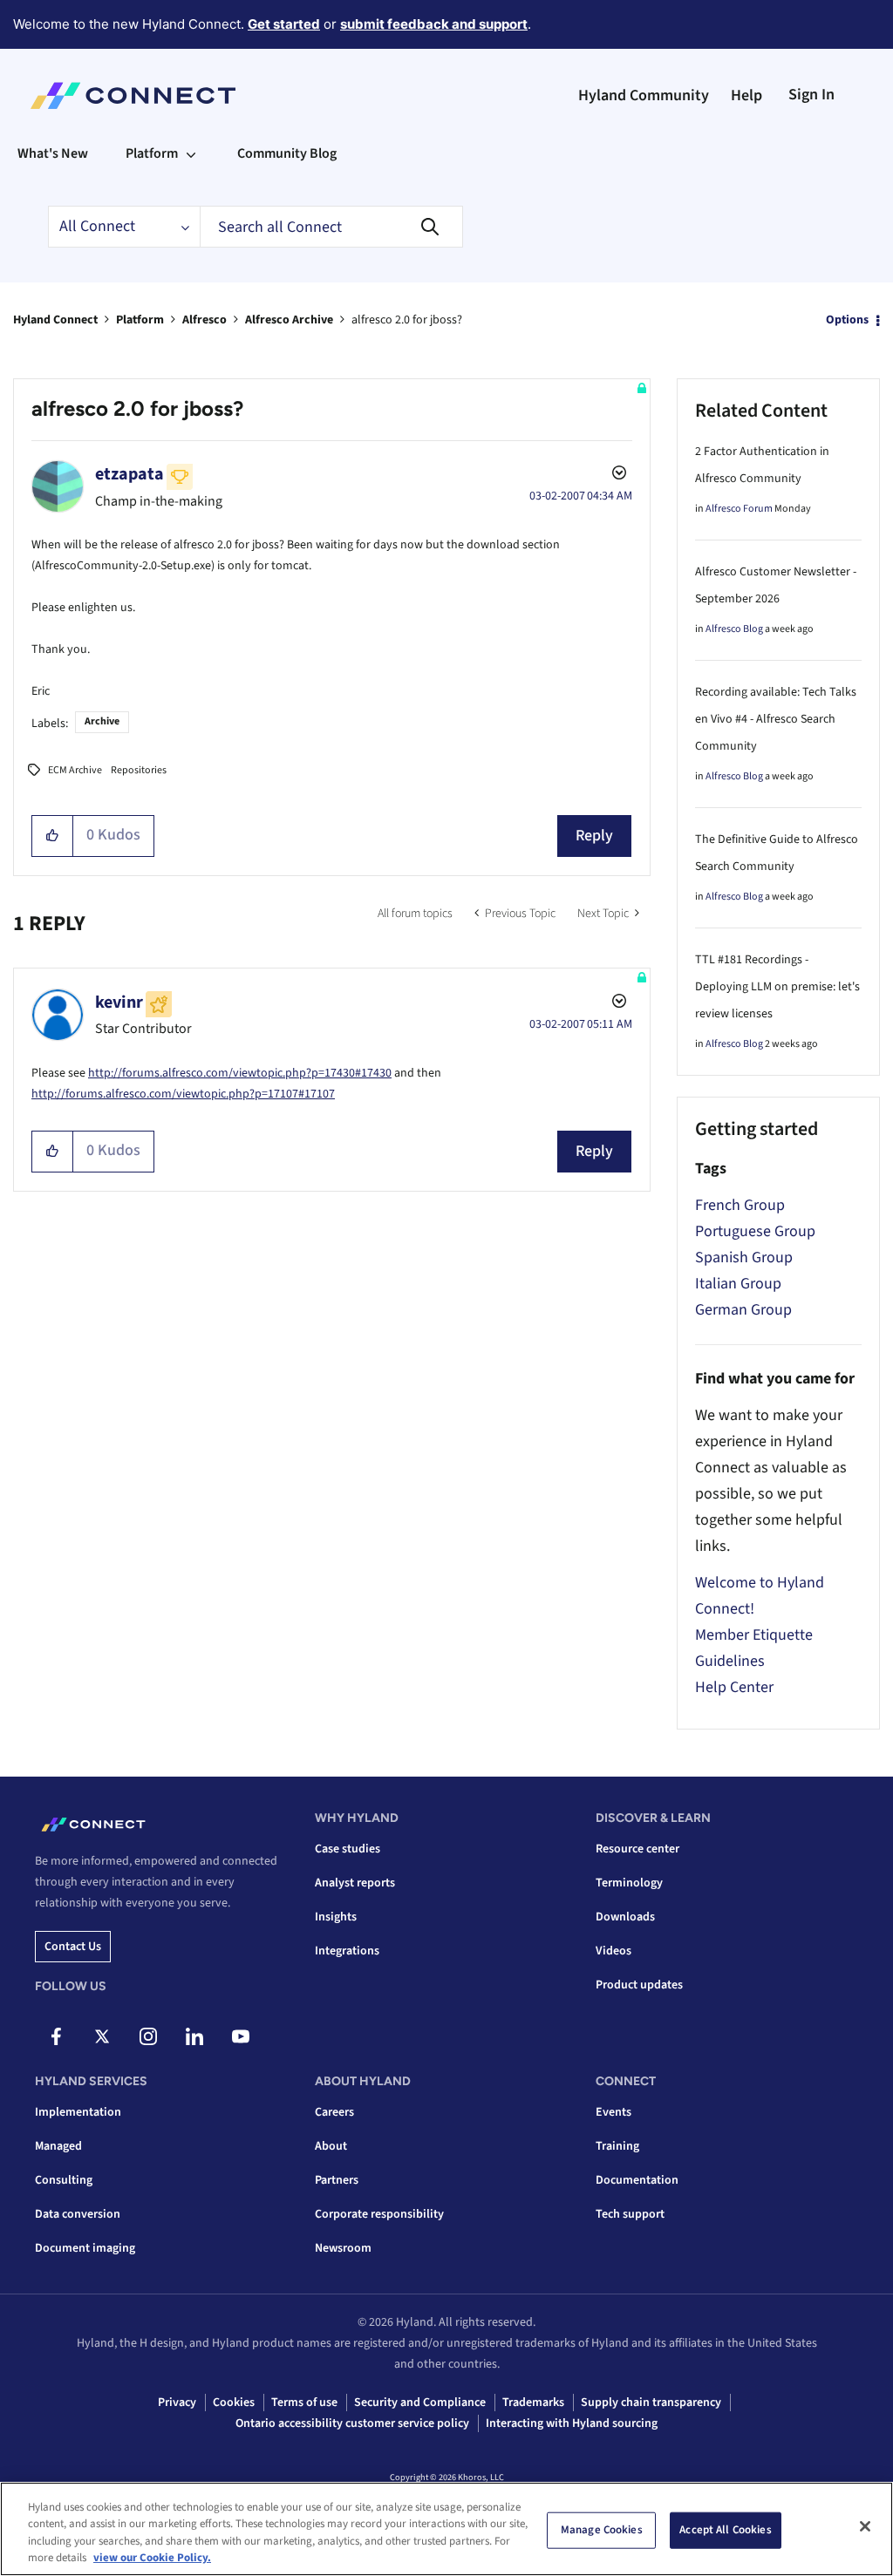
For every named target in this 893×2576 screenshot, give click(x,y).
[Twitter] (102, 2036)
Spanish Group (744, 1257)
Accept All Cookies (725, 2530)
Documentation (637, 2180)
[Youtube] (241, 2036)
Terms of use (304, 2403)
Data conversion (78, 2214)
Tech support (630, 2214)
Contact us (73, 1947)
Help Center (734, 1687)
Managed (58, 2146)
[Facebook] (56, 2036)
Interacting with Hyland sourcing (572, 2423)
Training (617, 2146)
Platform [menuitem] (152, 153)
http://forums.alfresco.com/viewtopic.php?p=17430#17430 (240, 1073)
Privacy (177, 2403)
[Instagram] (148, 2036)
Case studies (348, 1849)
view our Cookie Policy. (152, 2558)
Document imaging (85, 2248)
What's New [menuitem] (53, 153)
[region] (446, 2529)
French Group (740, 1205)
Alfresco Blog (734, 629)
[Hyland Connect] (133, 96)
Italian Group (738, 1284)
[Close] (865, 2526)
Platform (140, 320)
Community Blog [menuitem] (287, 153)
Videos (614, 1951)
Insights (336, 1917)
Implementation (78, 2112)
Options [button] (847, 320)
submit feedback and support (434, 24)
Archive (102, 721)
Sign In (811, 95)
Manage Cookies (602, 2530)
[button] (53, 836)
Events (614, 2112)
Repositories (139, 770)
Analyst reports (355, 1883)
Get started (284, 24)
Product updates (639, 1985)
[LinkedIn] (194, 2036)
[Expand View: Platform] (191, 153)
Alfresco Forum (739, 509)
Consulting (64, 2180)
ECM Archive (75, 770)
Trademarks (533, 2403)
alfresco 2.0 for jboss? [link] (407, 320)
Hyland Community (644, 95)
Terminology (629, 1883)
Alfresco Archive (289, 320)
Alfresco (205, 320)
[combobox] (331, 227)
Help (746, 95)
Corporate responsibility (379, 2214)
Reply (594, 836)
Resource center (637, 1849)
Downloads (625, 1917)
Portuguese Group (755, 1231)
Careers (334, 2112)
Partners (337, 2180)
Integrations (347, 1951)
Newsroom (343, 2248)
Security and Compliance (420, 2403)
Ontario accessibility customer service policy (352, 2423)
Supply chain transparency (651, 2403)
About (331, 2146)
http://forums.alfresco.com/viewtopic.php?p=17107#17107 (183, 1094)
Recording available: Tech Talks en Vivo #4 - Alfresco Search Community (776, 719)
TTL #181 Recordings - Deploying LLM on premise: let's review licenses (777, 987)
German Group (743, 1310)
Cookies (234, 2403)
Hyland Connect (55, 320)
